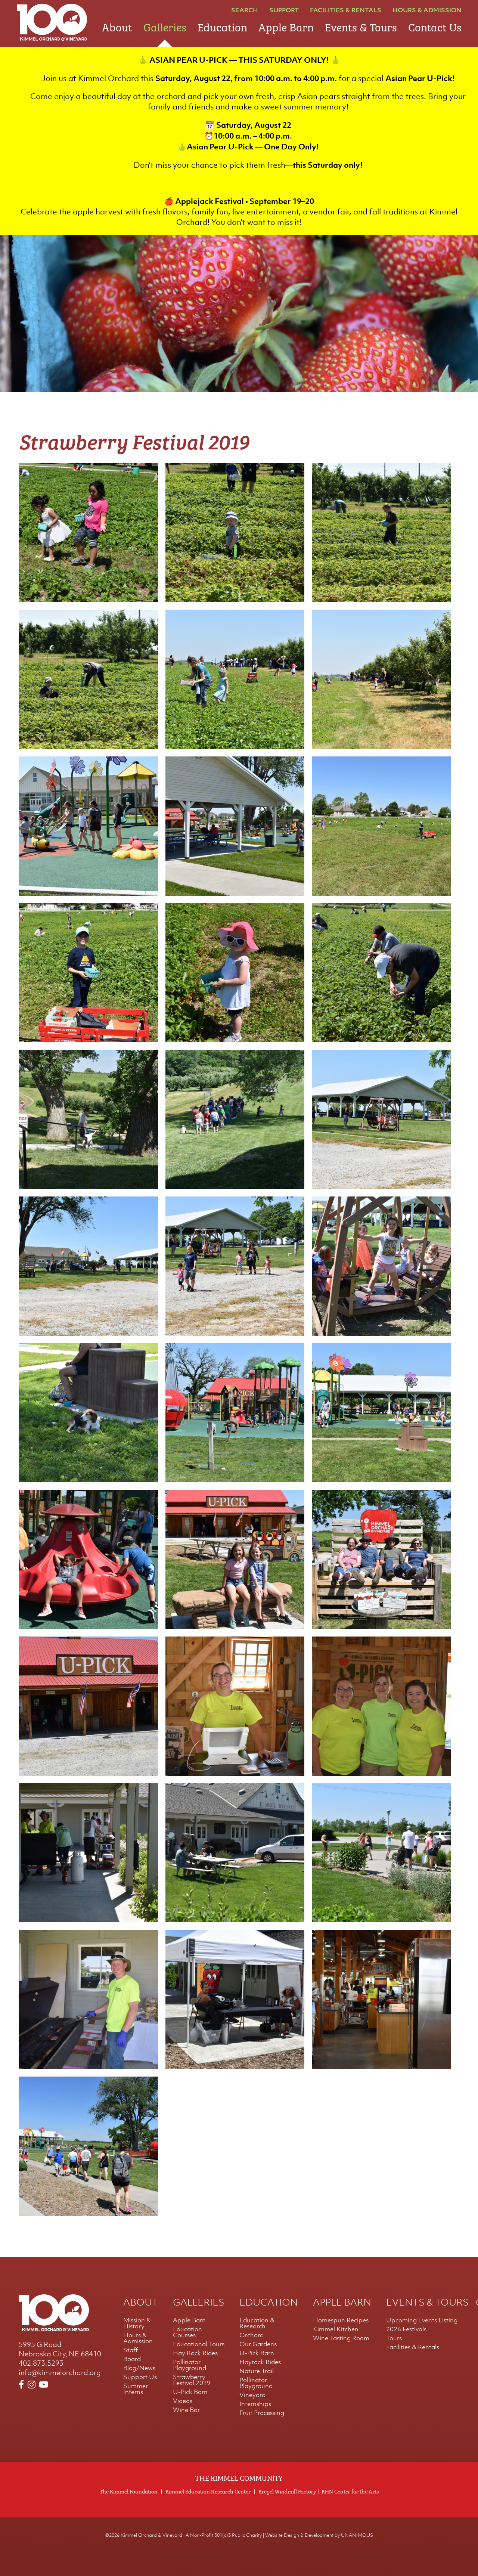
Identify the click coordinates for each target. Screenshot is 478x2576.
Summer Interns (136, 2389)
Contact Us (435, 26)
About (117, 26)
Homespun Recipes (341, 2320)
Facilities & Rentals (346, 10)
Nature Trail (257, 2371)
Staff (131, 2350)
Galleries (165, 26)
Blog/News (139, 2368)
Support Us (140, 2377)
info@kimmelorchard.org (60, 2372)
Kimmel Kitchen (336, 2329)
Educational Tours (199, 2344)
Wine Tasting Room (341, 2338)
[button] (88, 599)
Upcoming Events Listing (422, 2320)
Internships (255, 2404)
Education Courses (187, 2332)
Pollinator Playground (190, 2365)
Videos (183, 2401)
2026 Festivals (406, 2329)
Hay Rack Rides (195, 2353)
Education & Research (257, 2323)
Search (245, 10)
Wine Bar (186, 2410)
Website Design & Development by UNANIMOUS (319, 2535)
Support (284, 10)
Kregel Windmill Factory (287, 2491)
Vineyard (252, 2395)
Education (222, 26)
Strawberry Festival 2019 (192, 2380)
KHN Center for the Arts (350, 2491)
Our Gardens (258, 2344)
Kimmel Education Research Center (208, 2491)
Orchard (252, 2335)
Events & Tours (361, 26)
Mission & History (137, 2323)
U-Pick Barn (190, 2392)
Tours (394, 2338)
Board (132, 2359)
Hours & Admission (427, 10)
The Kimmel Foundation (129, 2491)
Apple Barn (286, 26)
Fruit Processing (262, 2413)
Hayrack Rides (260, 2362)
